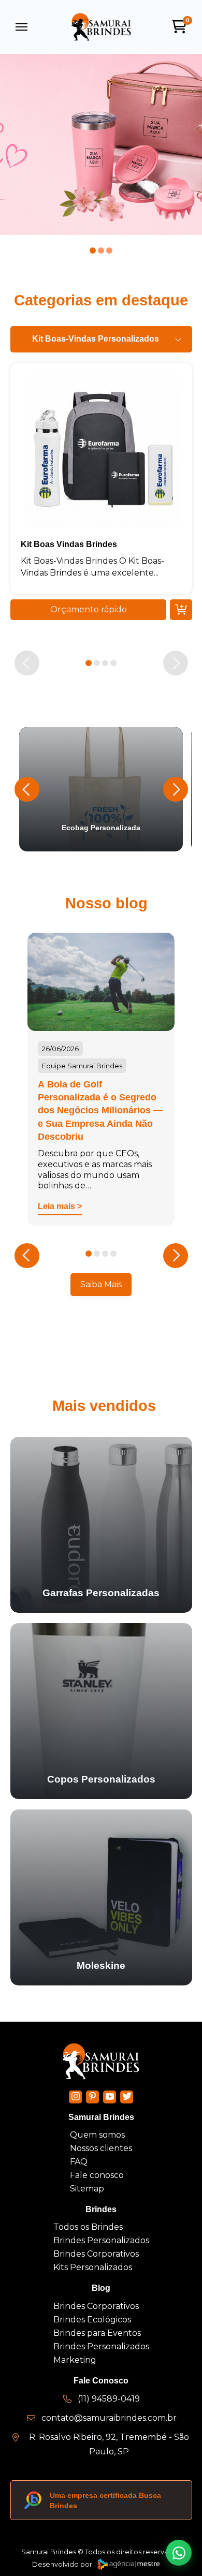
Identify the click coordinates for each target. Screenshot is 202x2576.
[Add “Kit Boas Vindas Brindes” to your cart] (181, 610)
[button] (22, 27)
